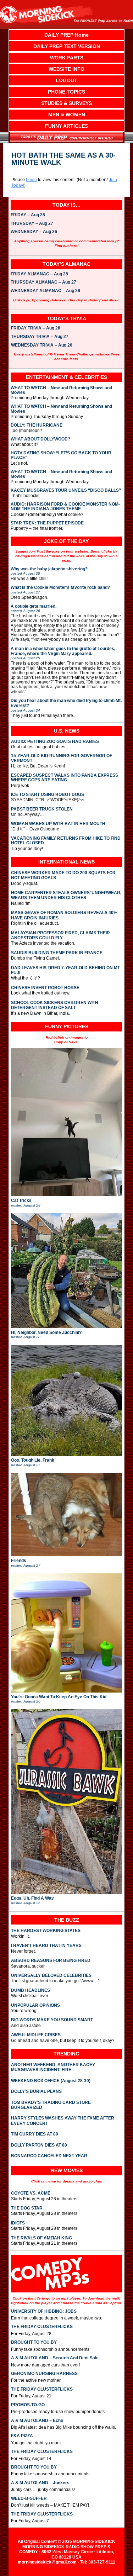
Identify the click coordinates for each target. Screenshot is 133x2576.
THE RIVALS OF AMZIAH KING (41, 2238)
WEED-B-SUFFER (29, 2498)
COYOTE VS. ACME (31, 2193)
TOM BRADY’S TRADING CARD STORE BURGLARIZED (51, 2105)
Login (31, 180)
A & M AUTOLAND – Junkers (40, 2483)
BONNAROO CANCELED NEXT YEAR (49, 2156)
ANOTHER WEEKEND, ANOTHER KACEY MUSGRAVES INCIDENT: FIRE (53, 2067)
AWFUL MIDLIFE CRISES (36, 2035)
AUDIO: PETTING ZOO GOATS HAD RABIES (55, 742)
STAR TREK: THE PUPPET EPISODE (47, 523)
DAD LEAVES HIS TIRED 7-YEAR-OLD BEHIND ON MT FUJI (65, 970)
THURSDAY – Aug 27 (32, 224)
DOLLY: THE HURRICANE (37, 425)
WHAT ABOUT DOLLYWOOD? (40, 439)
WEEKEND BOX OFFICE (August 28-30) (51, 2081)
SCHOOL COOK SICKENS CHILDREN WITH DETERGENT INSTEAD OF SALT (55, 1005)
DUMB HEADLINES (31, 1990)
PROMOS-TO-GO (28, 2405)
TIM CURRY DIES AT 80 (35, 2134)
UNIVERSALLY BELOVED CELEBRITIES (51, 1975)
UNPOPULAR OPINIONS (35, 2005)
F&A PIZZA (22, 2436)
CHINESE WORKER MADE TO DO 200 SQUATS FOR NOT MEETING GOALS (63, 875)
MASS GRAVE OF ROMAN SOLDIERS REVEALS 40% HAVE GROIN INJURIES (64, 915)
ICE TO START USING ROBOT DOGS (48, 795)
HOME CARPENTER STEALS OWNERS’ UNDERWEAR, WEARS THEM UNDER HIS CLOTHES (66, 895)
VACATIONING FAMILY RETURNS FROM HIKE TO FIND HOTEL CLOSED (66, 841)
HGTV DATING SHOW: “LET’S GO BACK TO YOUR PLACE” (61, 455)
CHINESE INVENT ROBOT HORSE (45, 988)
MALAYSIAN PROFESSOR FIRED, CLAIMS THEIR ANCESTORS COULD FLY (60, 935)
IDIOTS (18, 2223)
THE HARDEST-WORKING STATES (46, 1931)
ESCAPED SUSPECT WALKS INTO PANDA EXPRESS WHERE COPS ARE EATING (65, 778)
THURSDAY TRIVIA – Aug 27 (40, 337)
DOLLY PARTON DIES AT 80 (39, 2145)
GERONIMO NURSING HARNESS (44, 2374)
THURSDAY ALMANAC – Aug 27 (43, 283)
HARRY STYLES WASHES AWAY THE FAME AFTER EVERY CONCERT (63, 2121)
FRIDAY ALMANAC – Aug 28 (39, 274)
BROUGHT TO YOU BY (34, 2342)
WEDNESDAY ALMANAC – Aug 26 (45, 291)
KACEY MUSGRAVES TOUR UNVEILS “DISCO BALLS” (66, 490)
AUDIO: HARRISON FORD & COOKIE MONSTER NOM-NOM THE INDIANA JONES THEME (65, 507)
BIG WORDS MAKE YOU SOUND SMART (52, 2020)
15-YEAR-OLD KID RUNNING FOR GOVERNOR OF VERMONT (62, 758)
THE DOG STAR (27, 2208)
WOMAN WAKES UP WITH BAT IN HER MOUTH (58, 824)
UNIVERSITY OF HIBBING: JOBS (44, 2311)
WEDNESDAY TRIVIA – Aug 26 (42, 345)
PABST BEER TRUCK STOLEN (42, 809)
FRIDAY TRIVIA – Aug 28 (36, 328)
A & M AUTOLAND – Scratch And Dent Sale (55, 2358)
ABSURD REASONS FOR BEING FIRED (51, 1960)
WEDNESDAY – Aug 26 (34, 232)
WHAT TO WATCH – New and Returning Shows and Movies (61, 390)
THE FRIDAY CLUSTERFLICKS (42, 2327)
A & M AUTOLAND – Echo (37, 2421)
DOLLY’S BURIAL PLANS (36, 2091)
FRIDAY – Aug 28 (28, 215)
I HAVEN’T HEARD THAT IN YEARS (46, 1946)
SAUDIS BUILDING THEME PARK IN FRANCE (57, 953)
